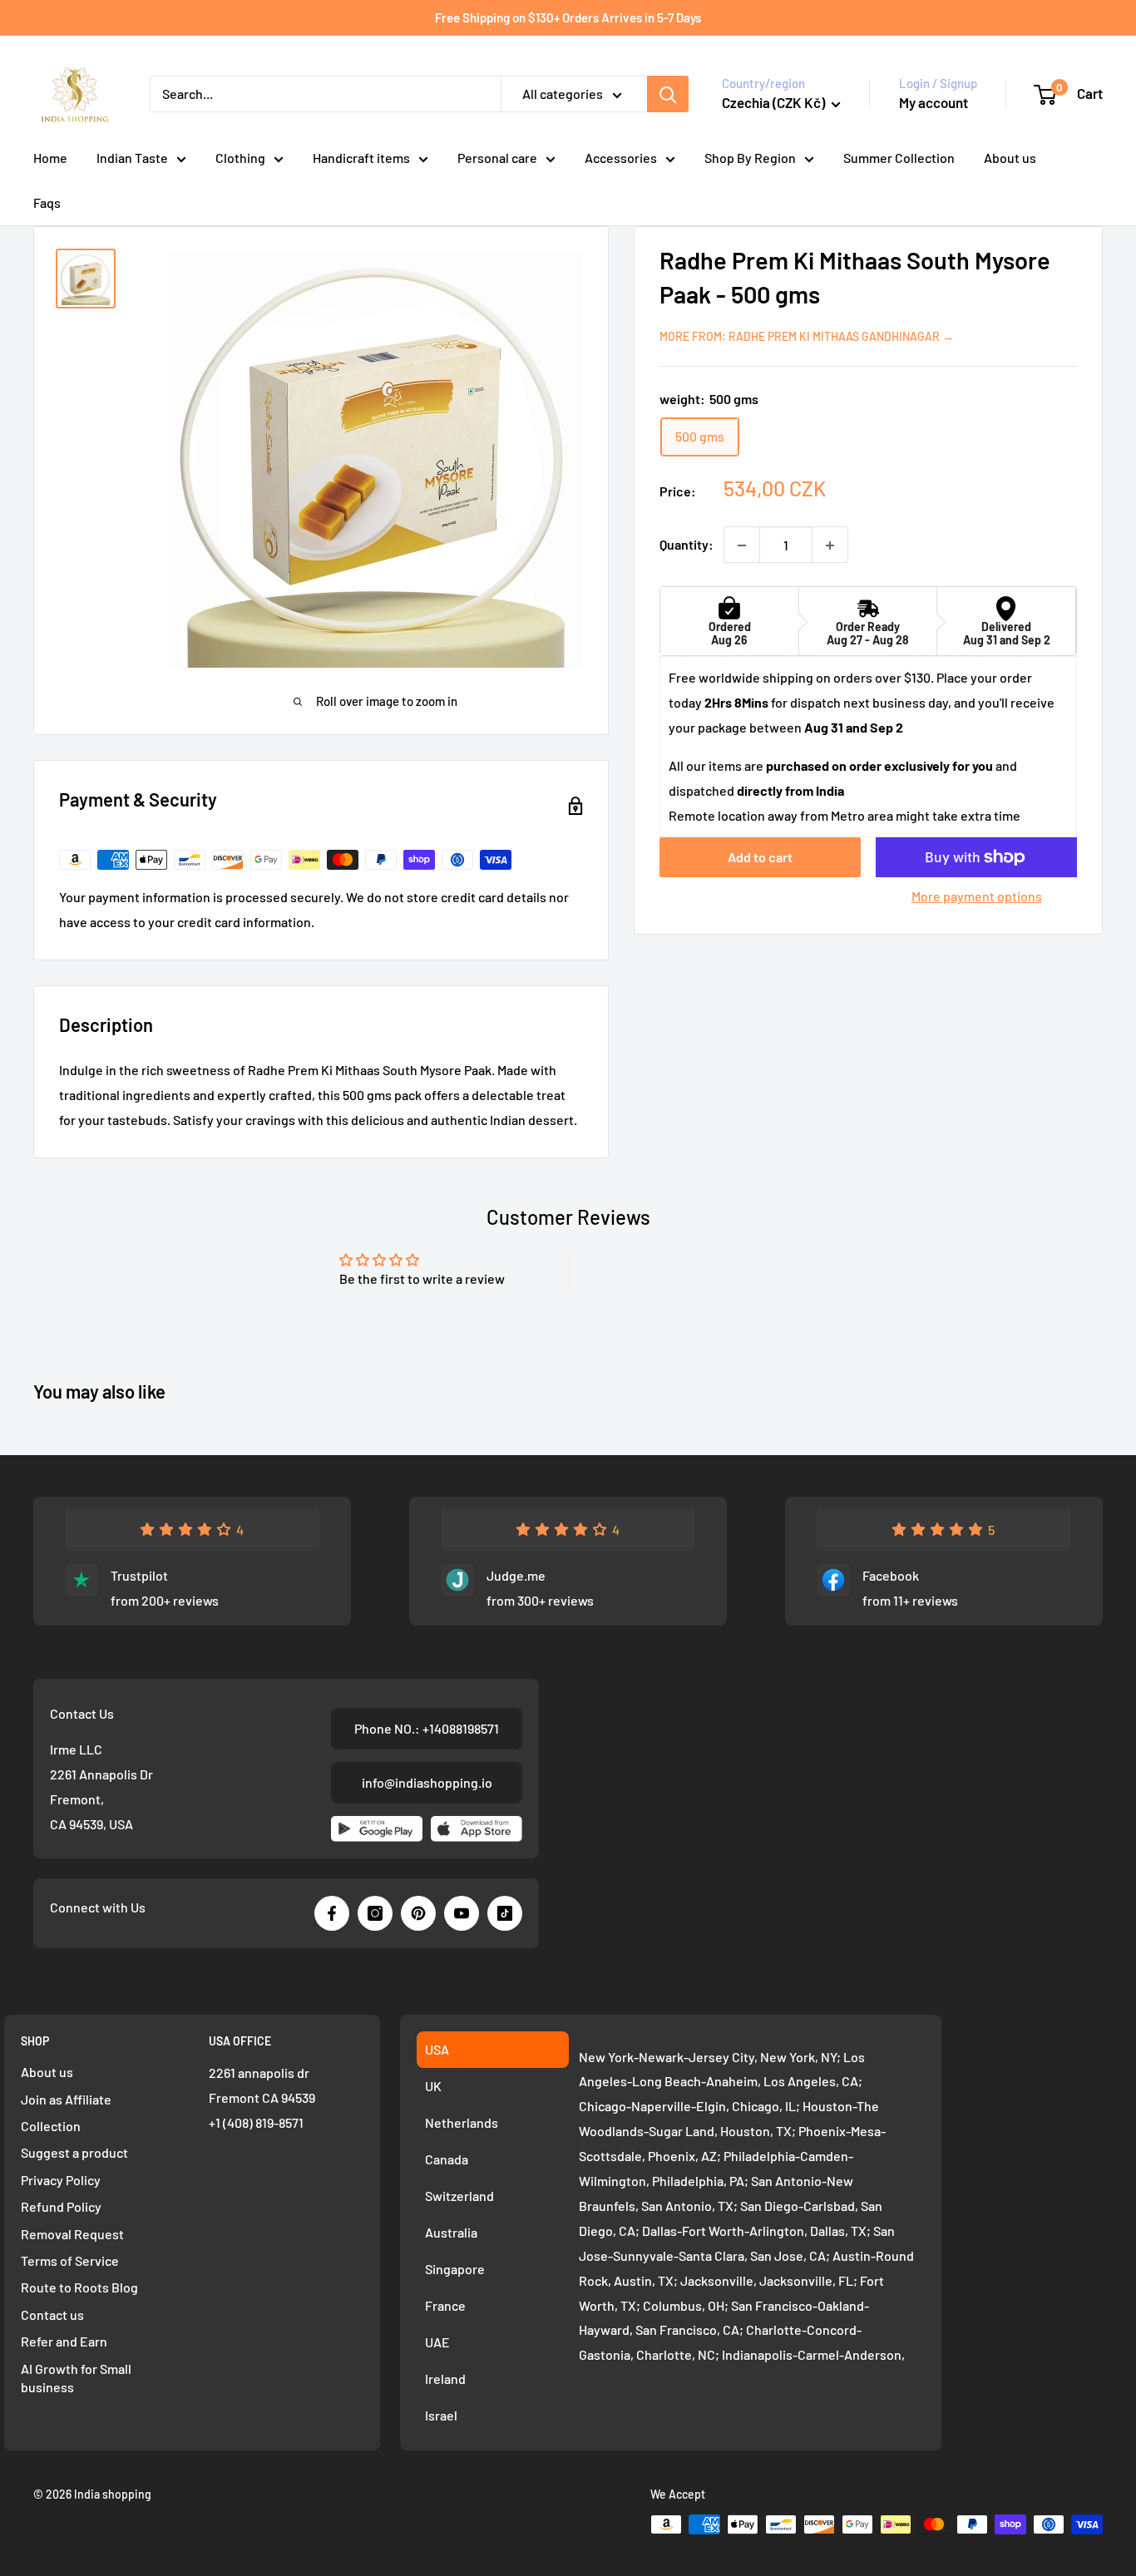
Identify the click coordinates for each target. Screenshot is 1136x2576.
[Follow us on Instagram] (375, 1913)
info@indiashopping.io (427, 1782)
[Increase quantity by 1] (830, 545)
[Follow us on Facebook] (332, 1913)
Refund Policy (61, 2206)
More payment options (977, 896)
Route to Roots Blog (79, 2287)
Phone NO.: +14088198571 (427, 1728)
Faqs (47, 202)
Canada (447, 2159)
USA (437, 2049)
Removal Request (72, 2234)
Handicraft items (361, 158)
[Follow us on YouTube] (462, 1913)
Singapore (455, 2269)
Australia (451, 2232)
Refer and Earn (64, 2341)
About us (1010, 158)
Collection (51, 2126)
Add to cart (760, 857)
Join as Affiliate (66, 2099)
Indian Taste (132, 158)
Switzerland (459, 2196)
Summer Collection (899, 158)
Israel (441, 2415)
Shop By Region (750, 158)
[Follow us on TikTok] (505, 1913)
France (445, 2305)
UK (433, 2086)
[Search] (668, 94)
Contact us (52, 2314)
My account (933, 102)
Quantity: (687, 545)
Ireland (445, 2379)
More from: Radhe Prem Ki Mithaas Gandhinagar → (807, 336)
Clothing (240, 158)
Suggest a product (74, 2152)
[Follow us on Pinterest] (418, 1913)
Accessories (621, 158)
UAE (437, 2342)
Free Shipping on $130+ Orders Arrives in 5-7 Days (568, 17)
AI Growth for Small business (76, 2378)
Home (50, 158)
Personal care (497, 158)
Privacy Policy (61, 2180)
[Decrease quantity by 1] (742, 545)
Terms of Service (70, 2260)
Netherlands (462, 2122)
